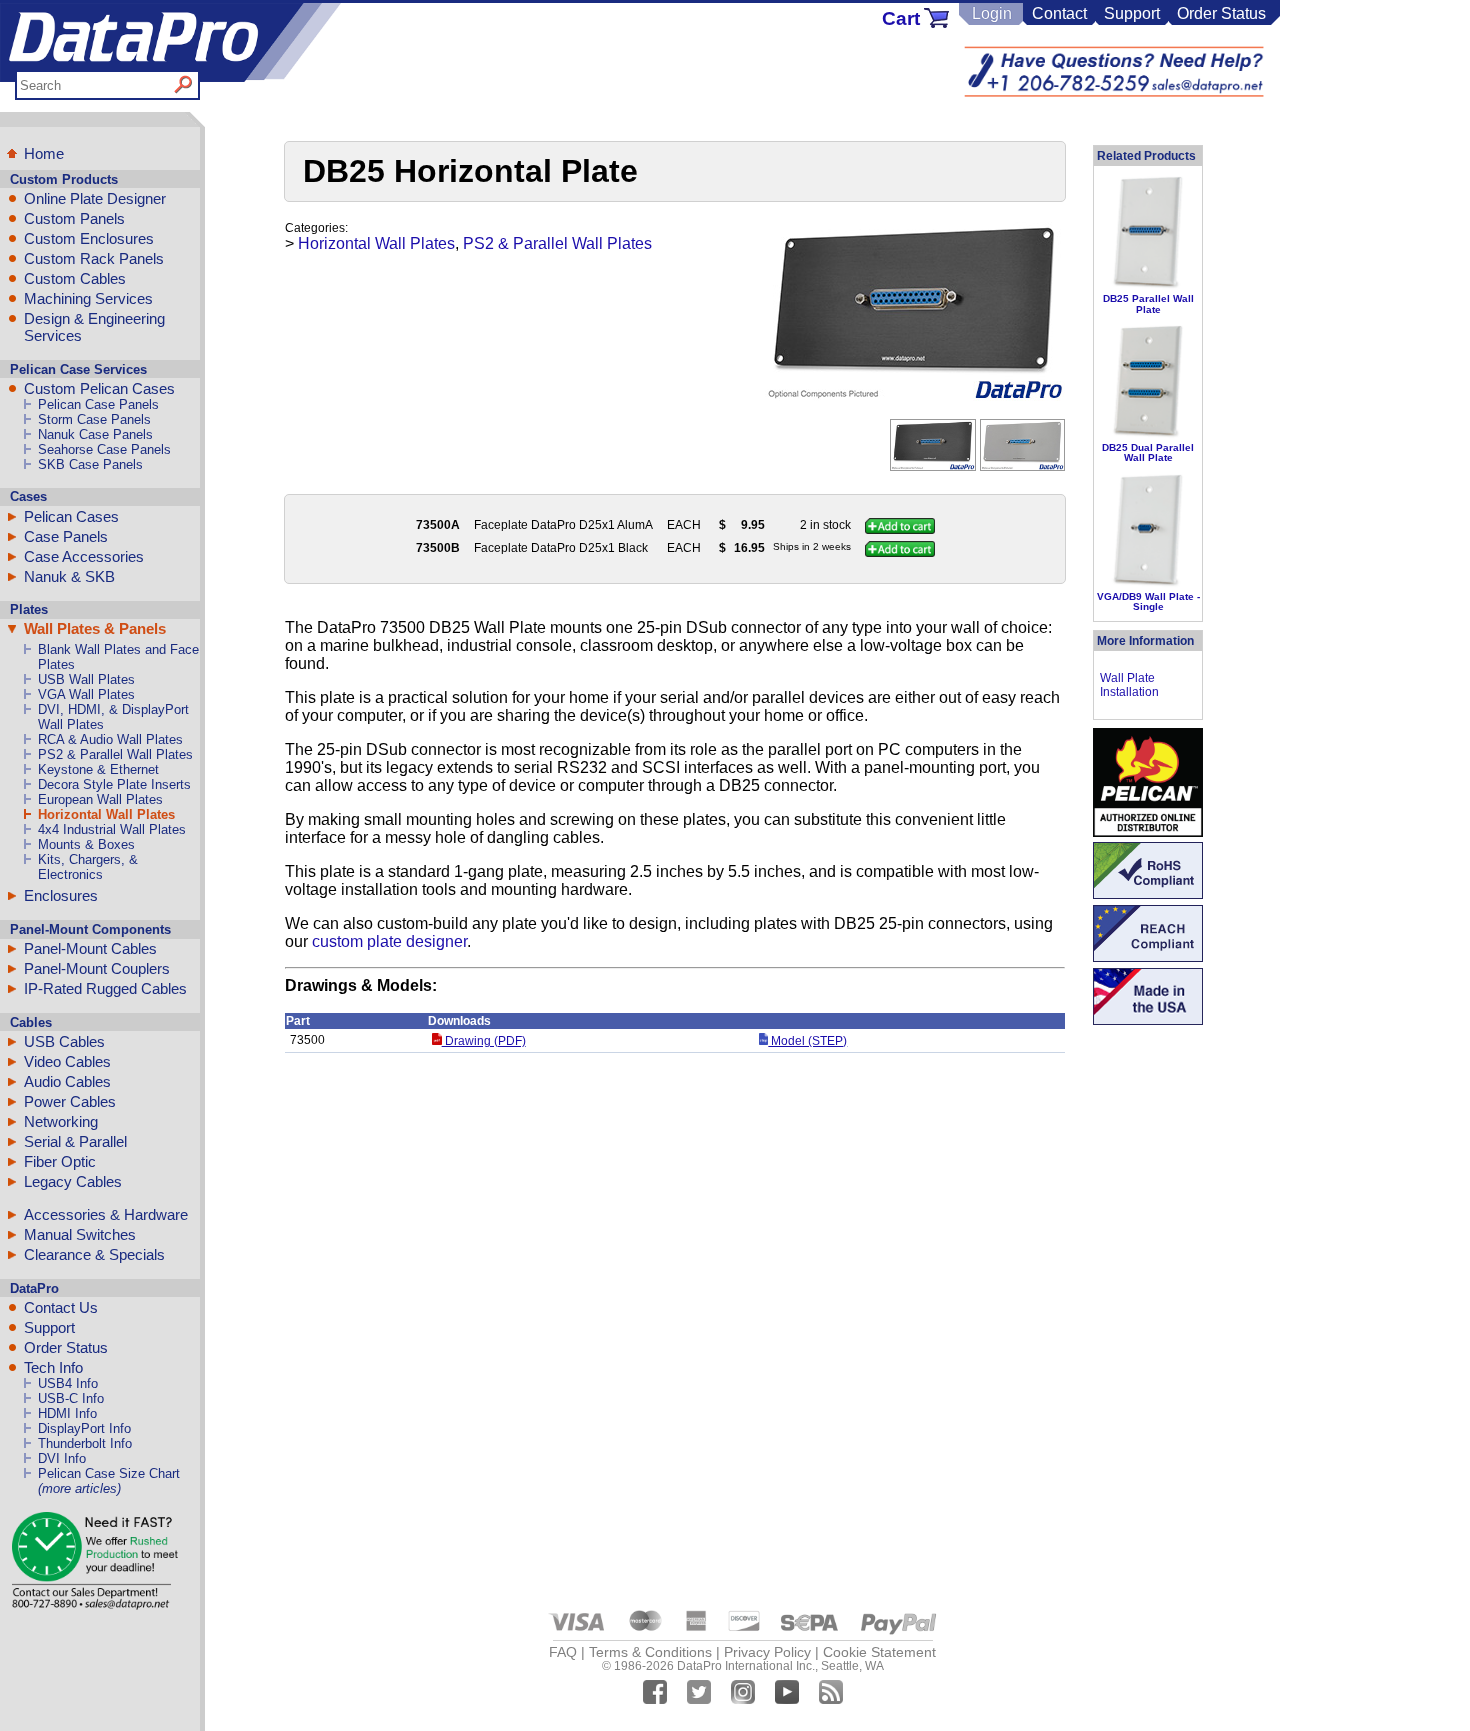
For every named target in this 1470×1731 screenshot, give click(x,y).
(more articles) (79, 1488)
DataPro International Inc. (746, 1666)
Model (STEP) (807, 1041)
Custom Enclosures (89, 238)
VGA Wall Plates (86, 694)
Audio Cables (67, 1081)
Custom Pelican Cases (99, 388)
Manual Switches (80, 1234)
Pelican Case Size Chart (109, 1473)
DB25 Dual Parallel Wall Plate (1148, 452)
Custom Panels (74, 218)
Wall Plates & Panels (95, 628)
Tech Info (53, 1367)
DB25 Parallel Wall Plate (1148, 303)
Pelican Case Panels (98, 404)
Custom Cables (75, 278)
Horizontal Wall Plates (106, 814)
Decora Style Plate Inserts (114, 784)
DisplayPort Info (84, 1428)
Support (1132, 13)
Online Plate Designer (95, 198)
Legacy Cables (73, 1181)
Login (992, 13)
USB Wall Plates (86, 679)
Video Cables (67, 1061)
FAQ (563, 1652)
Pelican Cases (71, 516)
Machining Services (88, 298)
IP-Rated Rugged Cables (105, 988)
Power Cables (70, 1101)
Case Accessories (84, 556)
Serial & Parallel (75, 1141)
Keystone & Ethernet (98, 769)
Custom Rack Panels (94, 258)
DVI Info (62, 1458)
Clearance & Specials (94, 1254)
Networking (61, 1121)
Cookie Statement (879, 1652)
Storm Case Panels (94, 419)
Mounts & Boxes (86, 844)
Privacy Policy (767, 1652)
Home (44, 153)
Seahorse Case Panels (104, 449)
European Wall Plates (100, 799)
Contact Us (61, 1307)
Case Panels (66, 536)
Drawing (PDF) (483, 1041)
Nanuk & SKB (69, 576)
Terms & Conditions (650, 1652)
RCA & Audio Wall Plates (110, 739)
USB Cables (64, 1041)
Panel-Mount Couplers (97, 968)
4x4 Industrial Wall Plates (112, 829)
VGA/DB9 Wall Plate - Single (1148, 601)
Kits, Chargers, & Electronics (88, 867)
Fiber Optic (60, 1161)
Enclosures (61, 895)
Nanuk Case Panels (95, 434)
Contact (1059, 13)
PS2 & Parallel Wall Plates (115, 754)
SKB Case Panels (90, 464)
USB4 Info (68, 1383)
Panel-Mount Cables (90, 948)
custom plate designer (389, 941)
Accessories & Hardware (106, 1214)
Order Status (1221, 13)
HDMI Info (67, 1413)
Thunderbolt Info (85, 1443)
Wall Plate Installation (1129, 685)
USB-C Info (71, 1398)
